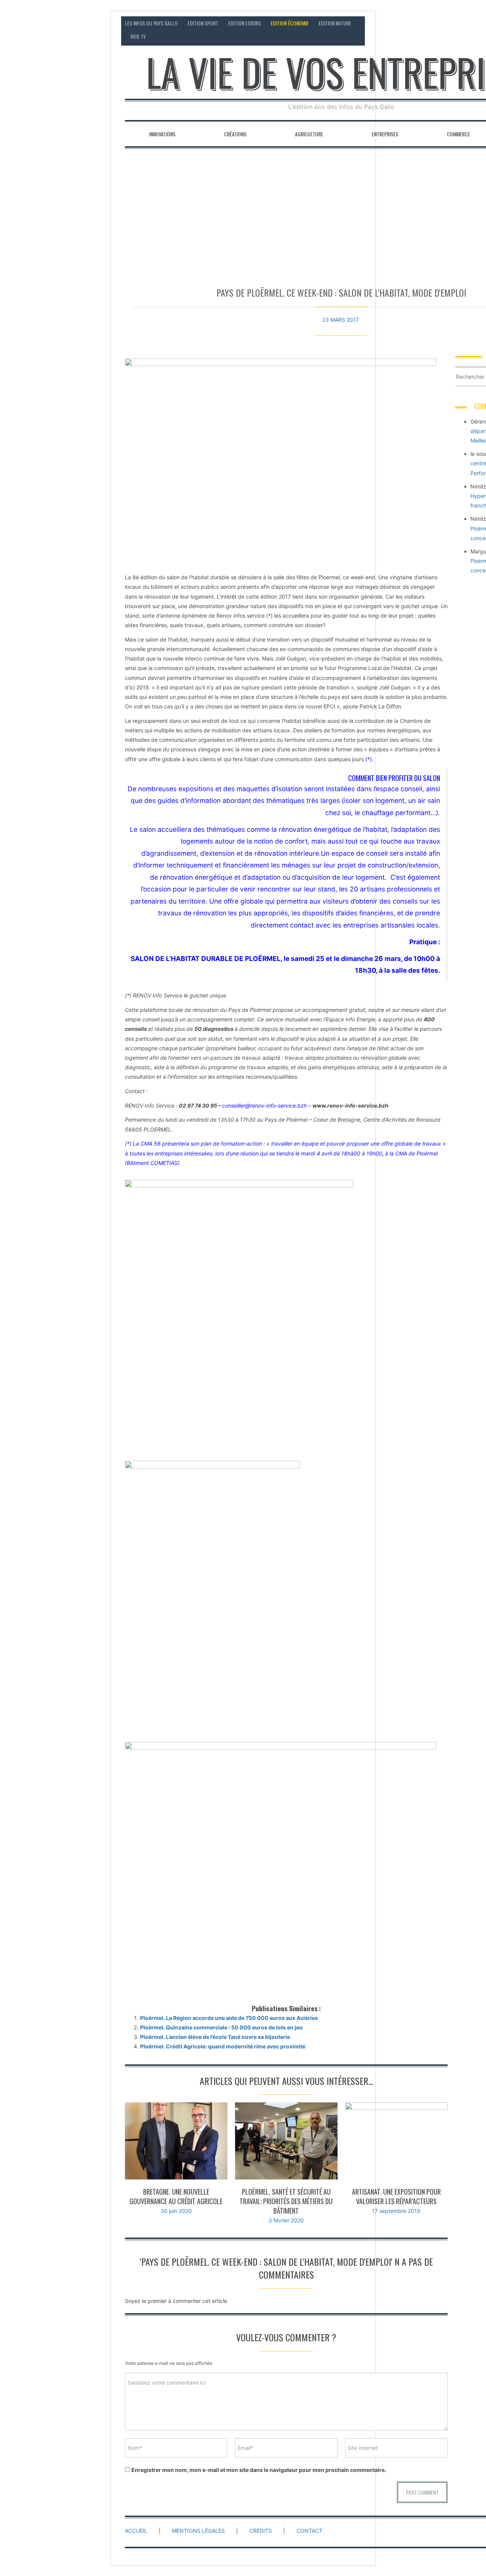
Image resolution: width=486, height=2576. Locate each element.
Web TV (138, 36)
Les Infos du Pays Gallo (151, 23)
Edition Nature (335, 23)
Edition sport (203, 23)
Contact (309, 2531)
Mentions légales (198, 2531)
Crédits (261, 2531)
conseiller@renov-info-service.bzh (265, 1105)
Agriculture (309, 134)
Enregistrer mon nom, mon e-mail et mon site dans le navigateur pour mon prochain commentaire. (259, 2470)
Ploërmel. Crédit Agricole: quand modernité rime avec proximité (223, 2046)
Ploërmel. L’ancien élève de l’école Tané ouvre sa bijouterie (215, 2037)
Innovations (162, 134)
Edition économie (290, 23)
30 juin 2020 (176, 2211)
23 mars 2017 (341, 320)
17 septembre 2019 (396, 2211)
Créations (235, 134)
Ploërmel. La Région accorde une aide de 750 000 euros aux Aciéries (229, 2018)
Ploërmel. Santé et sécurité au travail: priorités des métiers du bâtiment (286, 2201)
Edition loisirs (245, 23)
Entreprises (385, 134)
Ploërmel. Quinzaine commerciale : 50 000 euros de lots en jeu (221, 2027)
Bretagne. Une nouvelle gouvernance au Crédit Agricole (176, 2196)
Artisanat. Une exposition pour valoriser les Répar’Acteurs (396, 2196)
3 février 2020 (286, 2220)
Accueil (136, 2531)
